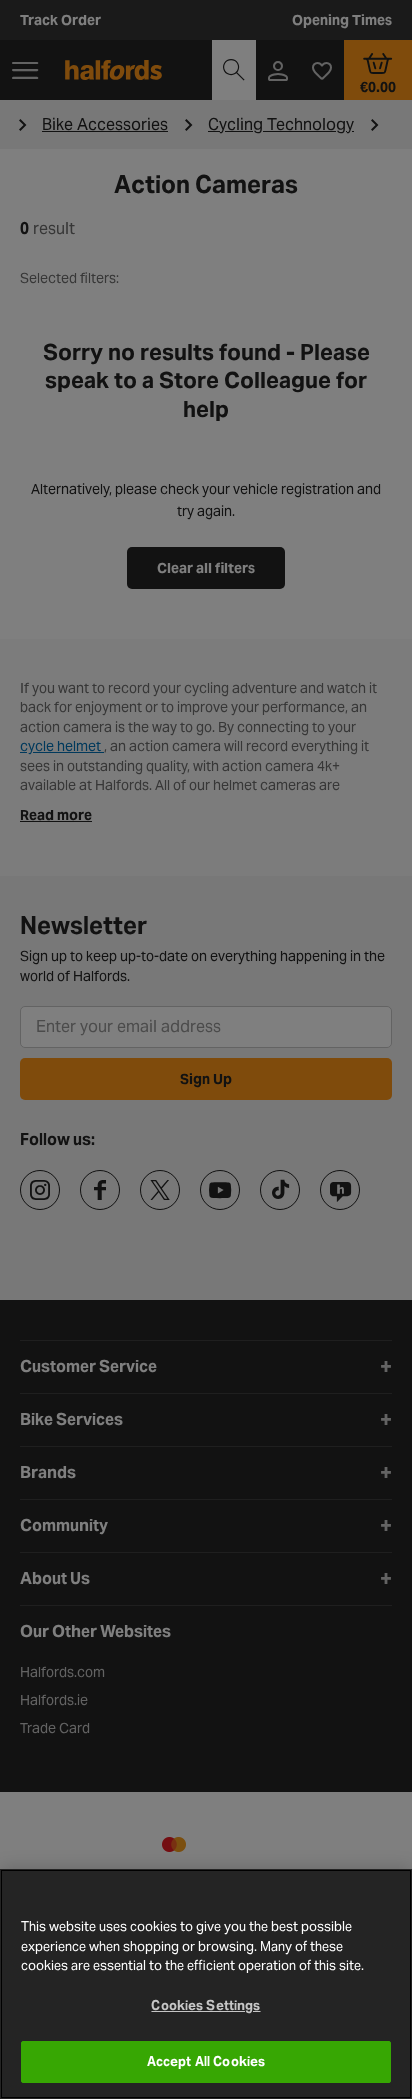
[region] (206, 1984)
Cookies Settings (205, 2005)
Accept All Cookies (206, 2061)
